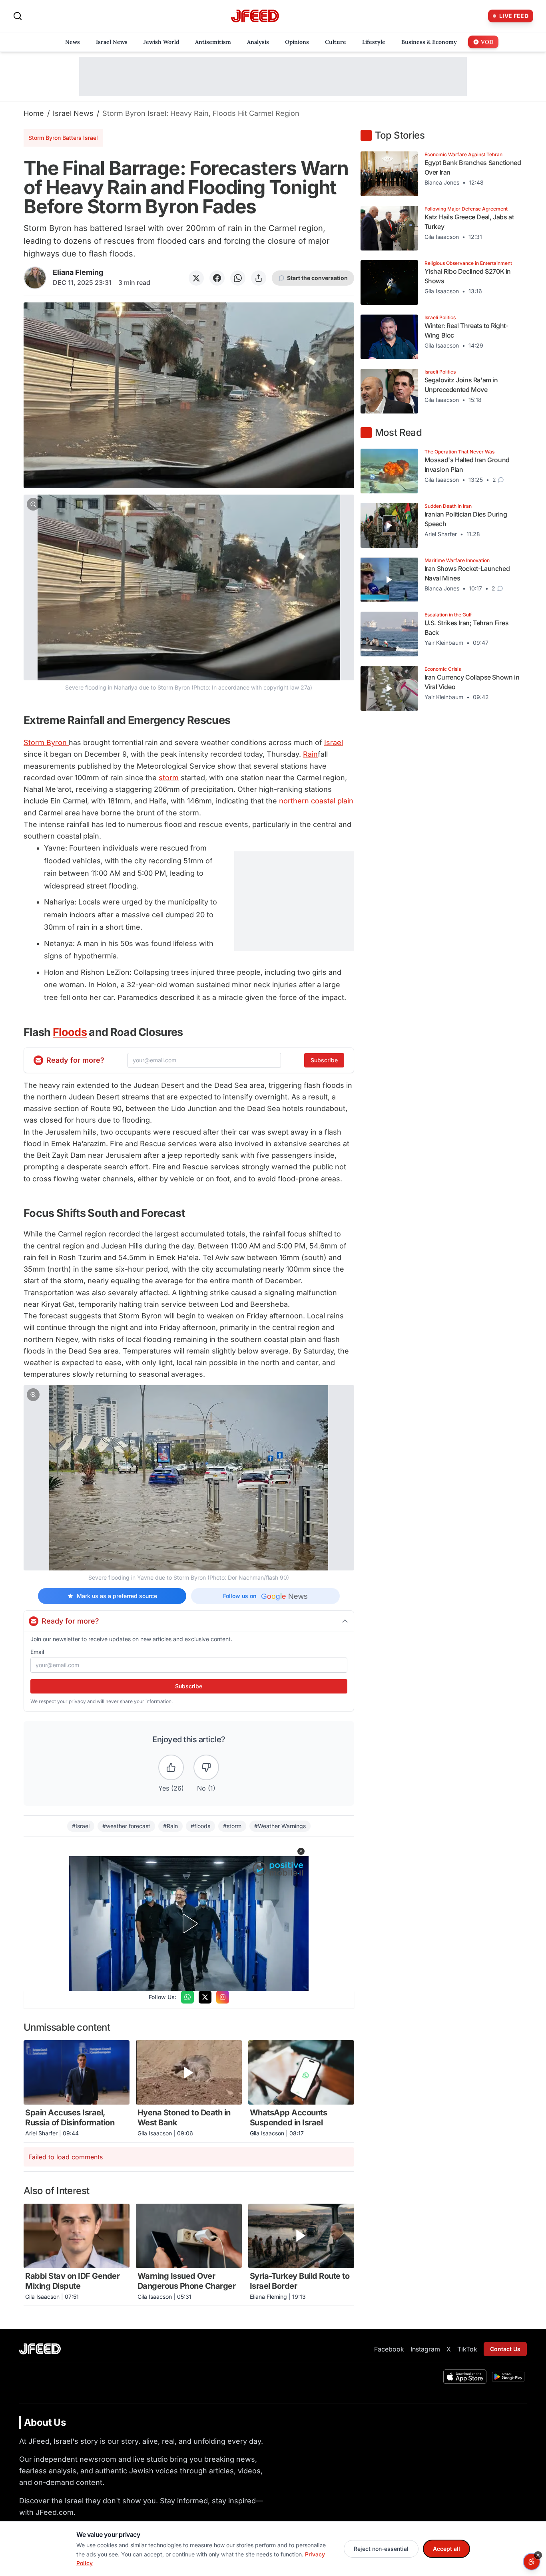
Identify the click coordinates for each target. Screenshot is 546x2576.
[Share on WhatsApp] (238, 278)
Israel (334, 742)
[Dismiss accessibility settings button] (538, 2555)
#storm (232, 1826)
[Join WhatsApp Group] (187, 1997)
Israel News (73, 113)
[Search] (18, 16)
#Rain (170, 1826)
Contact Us (505, 2349)
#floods (200, 1826)
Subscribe (324, 1060)
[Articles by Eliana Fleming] (35, 278)
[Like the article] (171, 1767)
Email (37, 1652)
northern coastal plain (315, 801)
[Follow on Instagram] (223, 1997)
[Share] (259, 278)
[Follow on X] (205, 1997)
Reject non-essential (381, 2549)
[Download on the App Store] (465, 2377)
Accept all (446, 2549)
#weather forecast (126, 1826)
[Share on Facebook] (217, 278)
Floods (70, 1032)
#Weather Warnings (280, 1826)
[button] (189, 593)
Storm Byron (46, 742)
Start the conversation (317, 278)
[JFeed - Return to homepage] (40, 2349)
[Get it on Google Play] (508, 2377)
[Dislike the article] (206, 1767)
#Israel (81, 1826)
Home (34, 113)
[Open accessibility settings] (532, 2562)
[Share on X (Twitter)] (196, 278)
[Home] (255, 16)
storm (169, 778)
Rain (310, 754)
